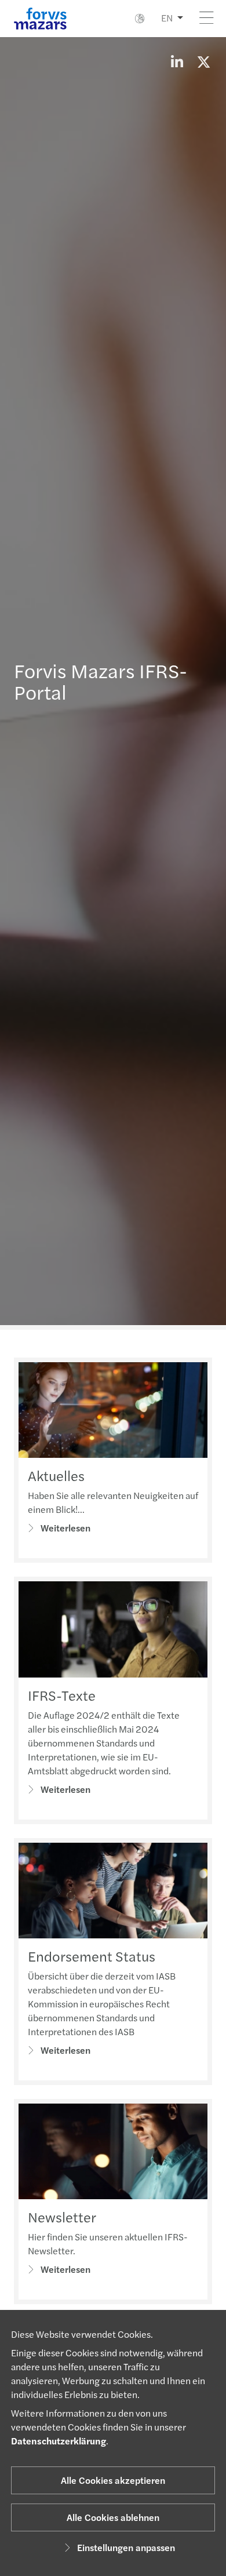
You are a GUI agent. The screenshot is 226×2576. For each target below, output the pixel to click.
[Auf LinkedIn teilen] (177, 61)
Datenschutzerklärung (59, 2441)
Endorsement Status (92, 1956)
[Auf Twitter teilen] (203, 61)
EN (167, 18)
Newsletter (62, 2217)
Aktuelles (56, 1475)
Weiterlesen (65, 1528)
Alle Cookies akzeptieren (113, 2480)
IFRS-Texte (62, 1695)
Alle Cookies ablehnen (113, 2517)
